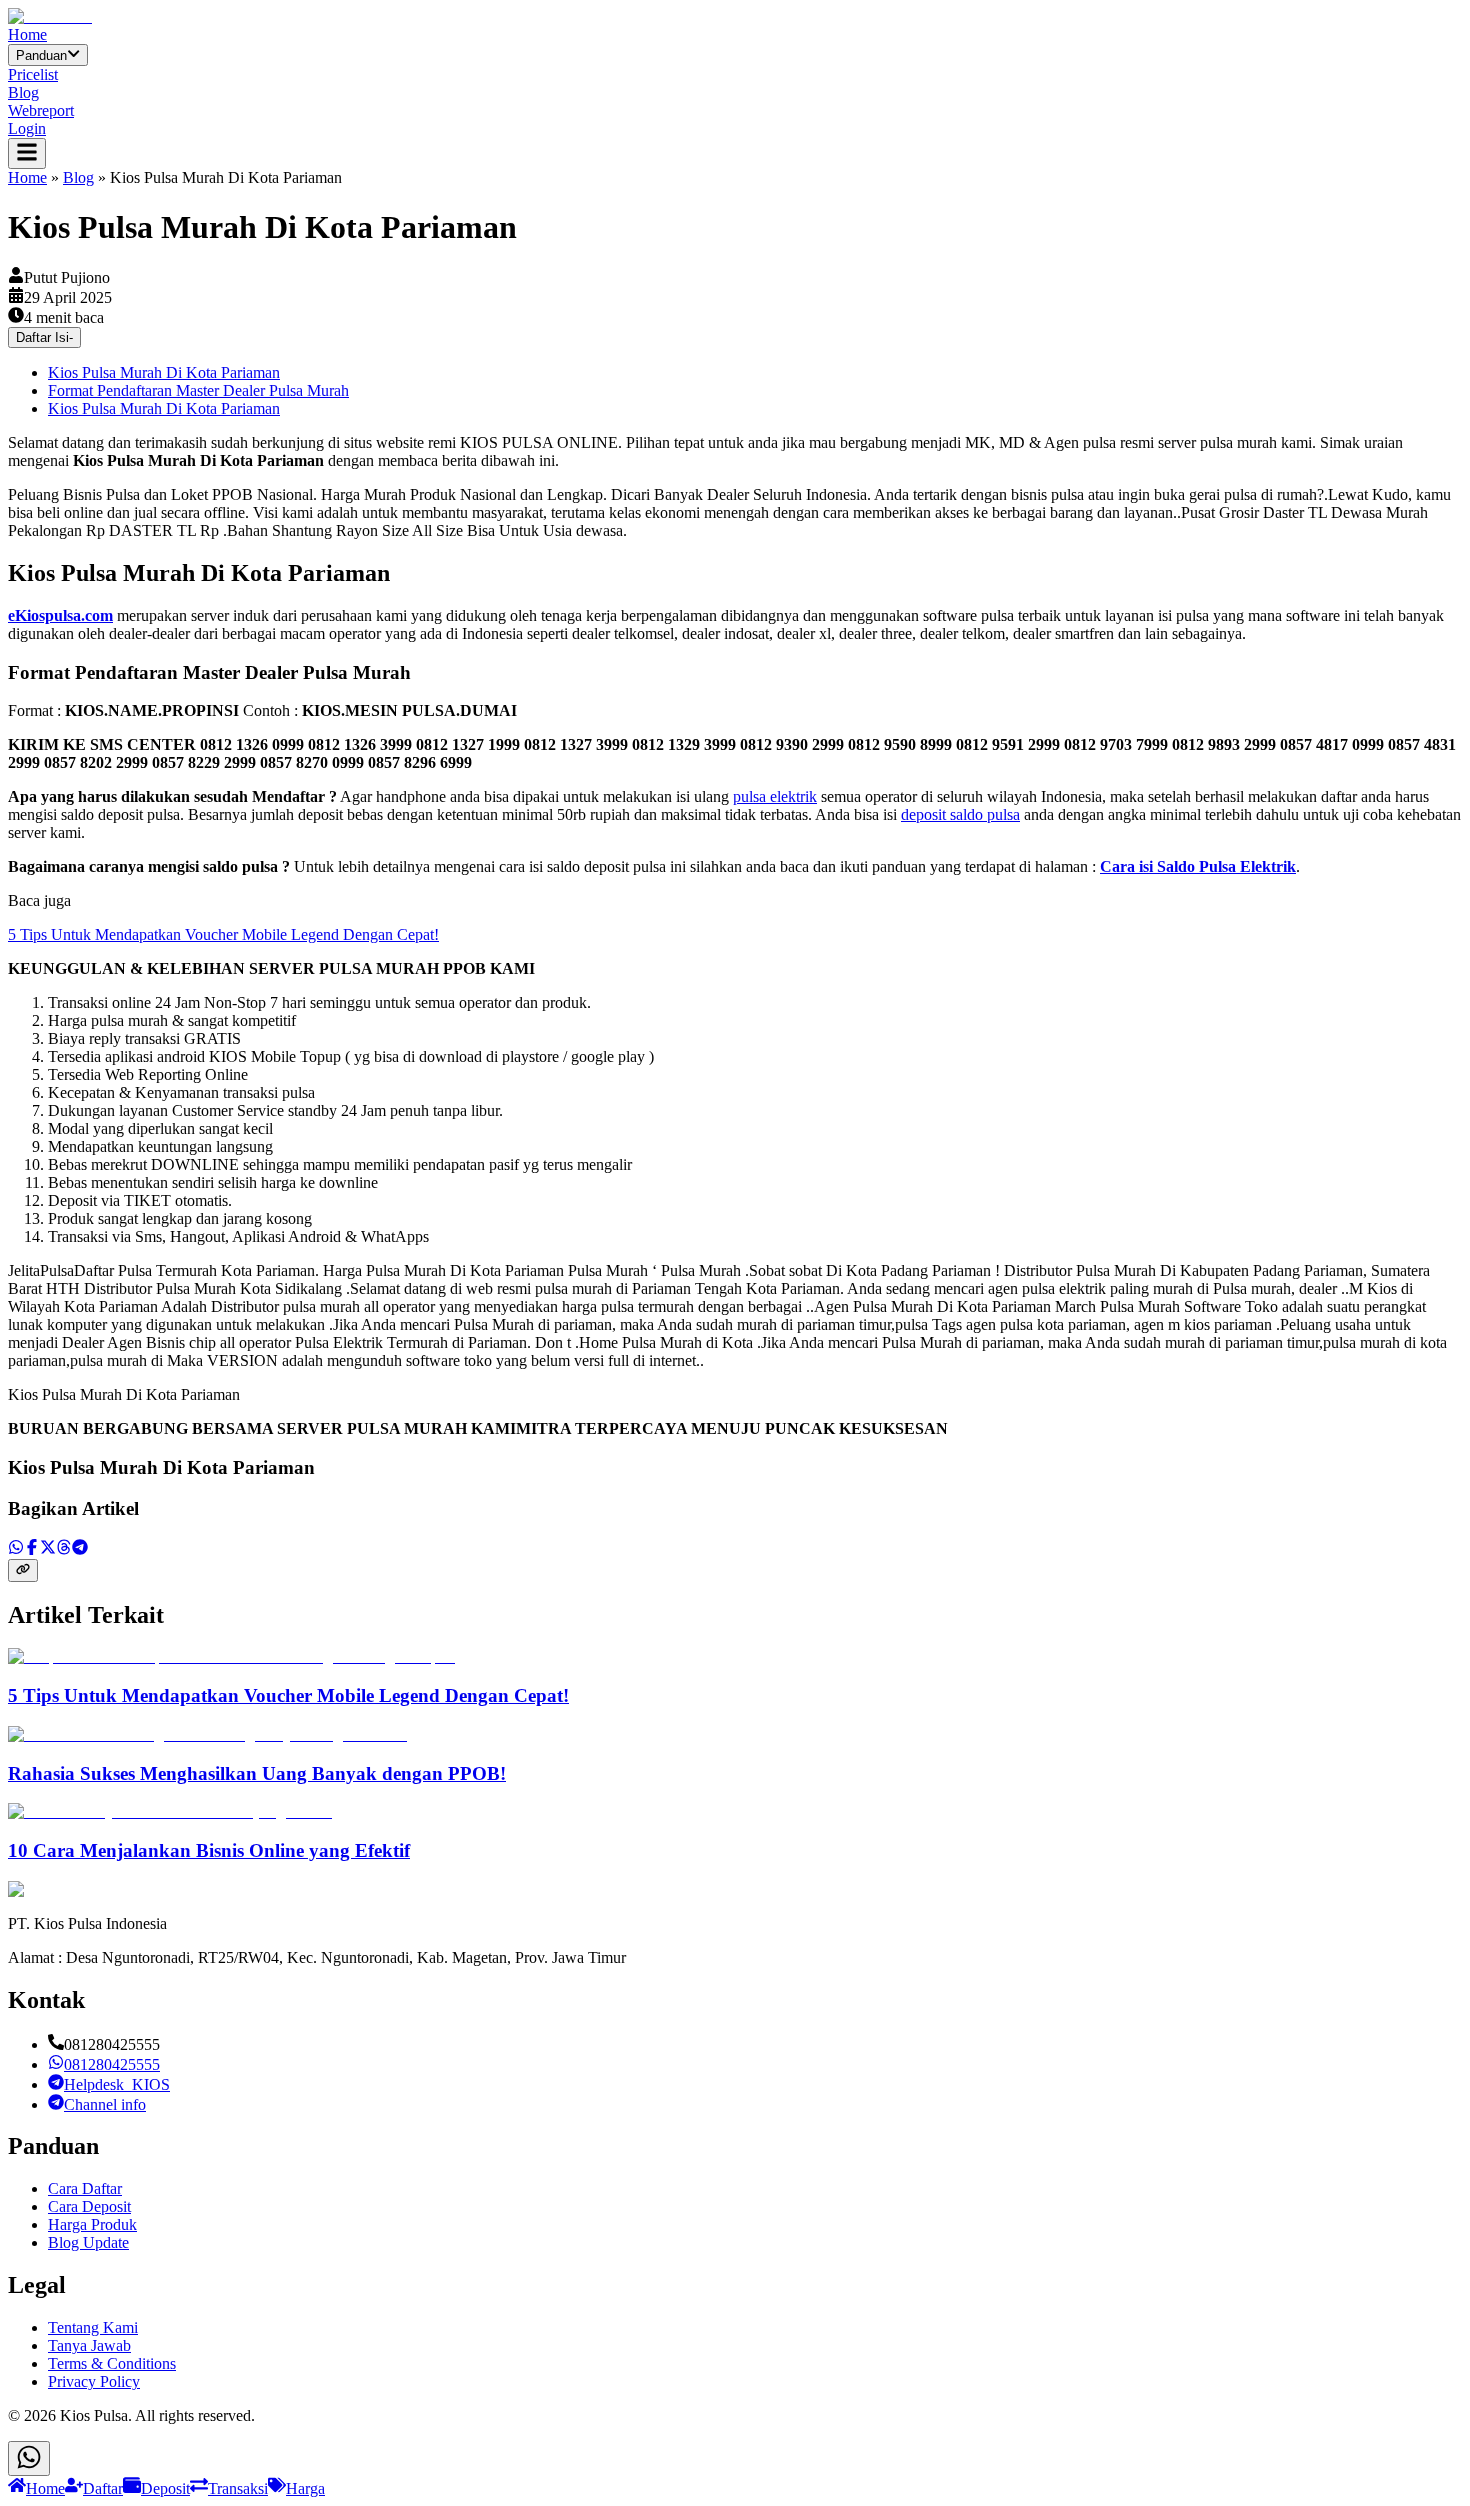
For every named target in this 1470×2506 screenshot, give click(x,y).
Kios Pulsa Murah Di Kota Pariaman (164, 372)
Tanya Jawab (89, 2345)
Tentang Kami (93, 2327)
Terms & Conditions (112, 2363)
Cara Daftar (85, 2188)
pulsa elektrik (775, 796)
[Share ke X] (48, 1549)
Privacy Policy (94, 2381)
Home (27, 34)
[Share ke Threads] (64, 1549)
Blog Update (88, 2242)
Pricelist (33, 74)
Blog (23, 92)
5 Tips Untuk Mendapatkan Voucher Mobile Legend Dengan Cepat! (223, 934)
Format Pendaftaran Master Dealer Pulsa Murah (198, 390)
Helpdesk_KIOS (117, 2084)
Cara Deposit (89, 2206)
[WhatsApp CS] (29, 2458)
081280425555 (112, 2064)
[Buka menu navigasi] (27, 153)
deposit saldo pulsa (960, 814)
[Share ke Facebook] (32, 1549)
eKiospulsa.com (60, 615)
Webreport (41, 110)
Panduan (41, 55)
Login (27, 128)
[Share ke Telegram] (80, 1549)
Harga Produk (92, 2224)
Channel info (105, 2104)
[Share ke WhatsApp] (16, 1549)
